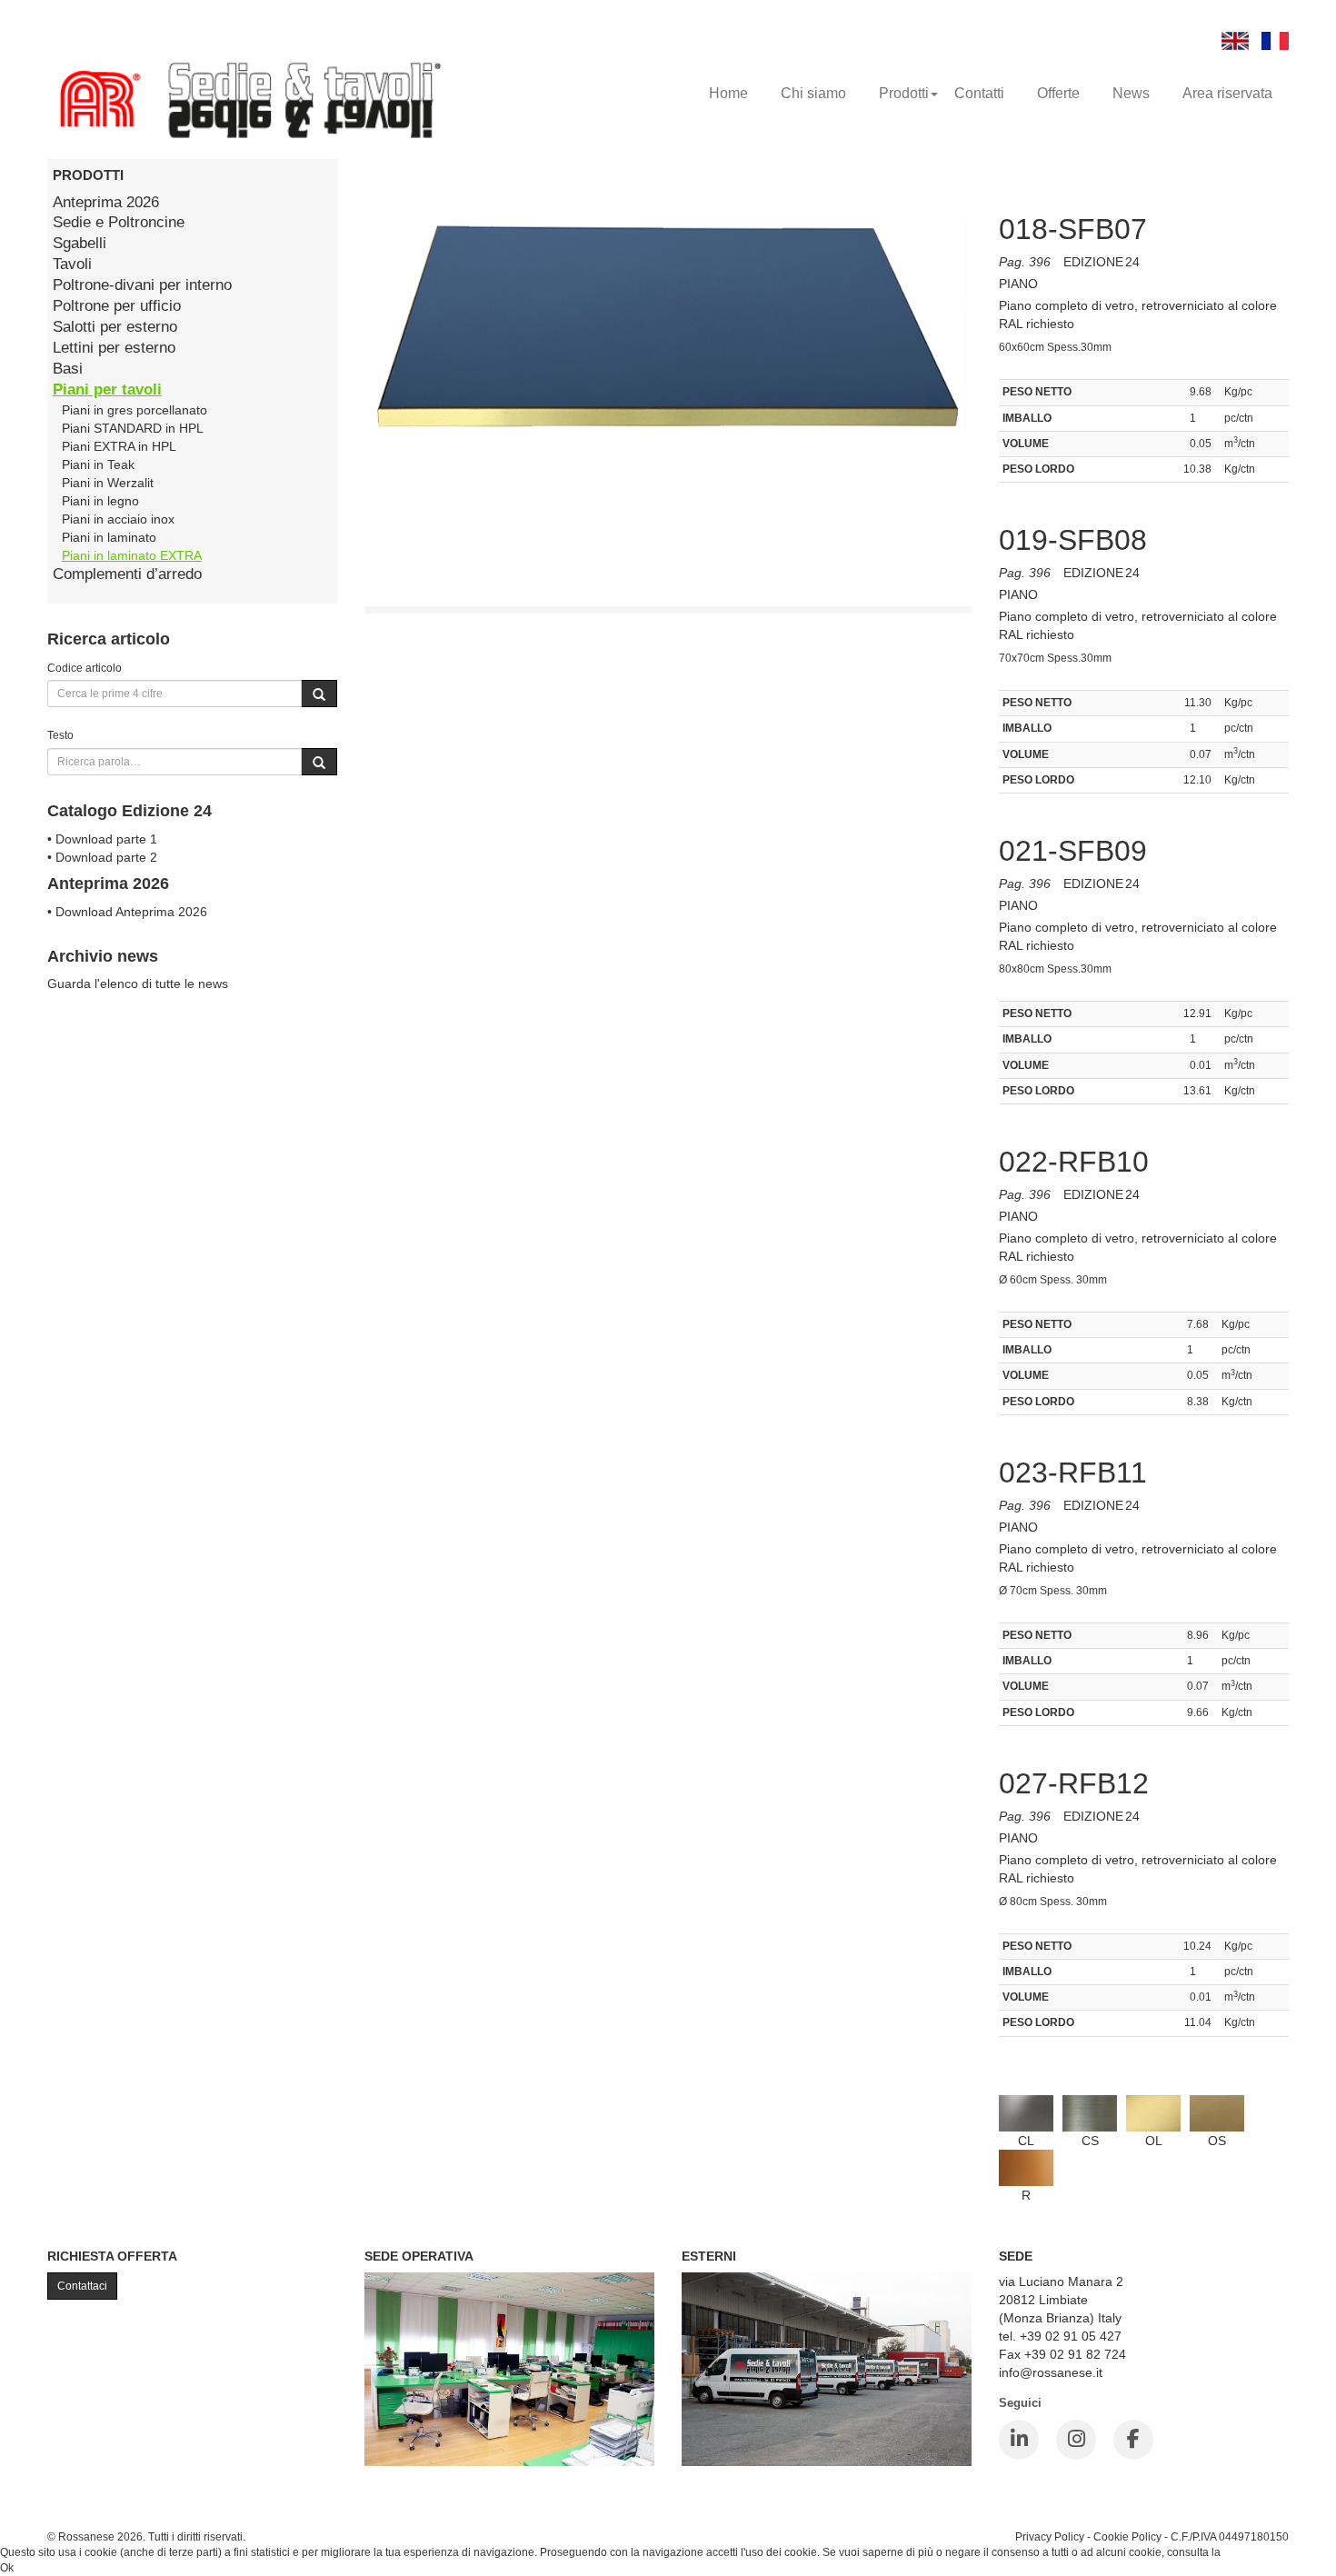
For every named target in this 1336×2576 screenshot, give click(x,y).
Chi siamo (813, 93)
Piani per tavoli (107, 389)
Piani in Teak (98, 464)
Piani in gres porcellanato (135, 410)
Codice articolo (85, 668)
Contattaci (82, 2286)
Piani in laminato (109, 537)
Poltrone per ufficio (117, 306)
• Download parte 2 (102, 857)
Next (1012, 423)
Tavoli (72, 264)
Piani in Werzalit (108, 483)
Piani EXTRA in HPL (119, 446)
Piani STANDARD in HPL (133, 428)
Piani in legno (100, 501)
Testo (60, 735)
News (1131, 93)
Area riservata (1227, 93)
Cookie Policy (1127, 2536)
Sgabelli (80, 243)
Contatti (979, 93)
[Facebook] (1133, 2440)
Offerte (1058, 93)
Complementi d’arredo (127, 574)
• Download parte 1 (102, 839)
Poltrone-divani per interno (142, 285)
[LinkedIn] (1019, 2440)
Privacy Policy (1050, 2536)
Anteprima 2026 (106, 202)
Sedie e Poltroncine (119, 222)
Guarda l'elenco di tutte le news (138, 983)
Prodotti (904, 93)
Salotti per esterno (115, 327)
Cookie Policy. (1258, 2552)
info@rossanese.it (1051, 2372)
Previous (324, 423)
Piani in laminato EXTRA (132, 555)
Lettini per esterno (114, 348)
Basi (68, 369)
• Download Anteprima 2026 (127, 912)
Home (728, 93)
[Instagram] (1076, 2440)
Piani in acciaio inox (118, 519)
